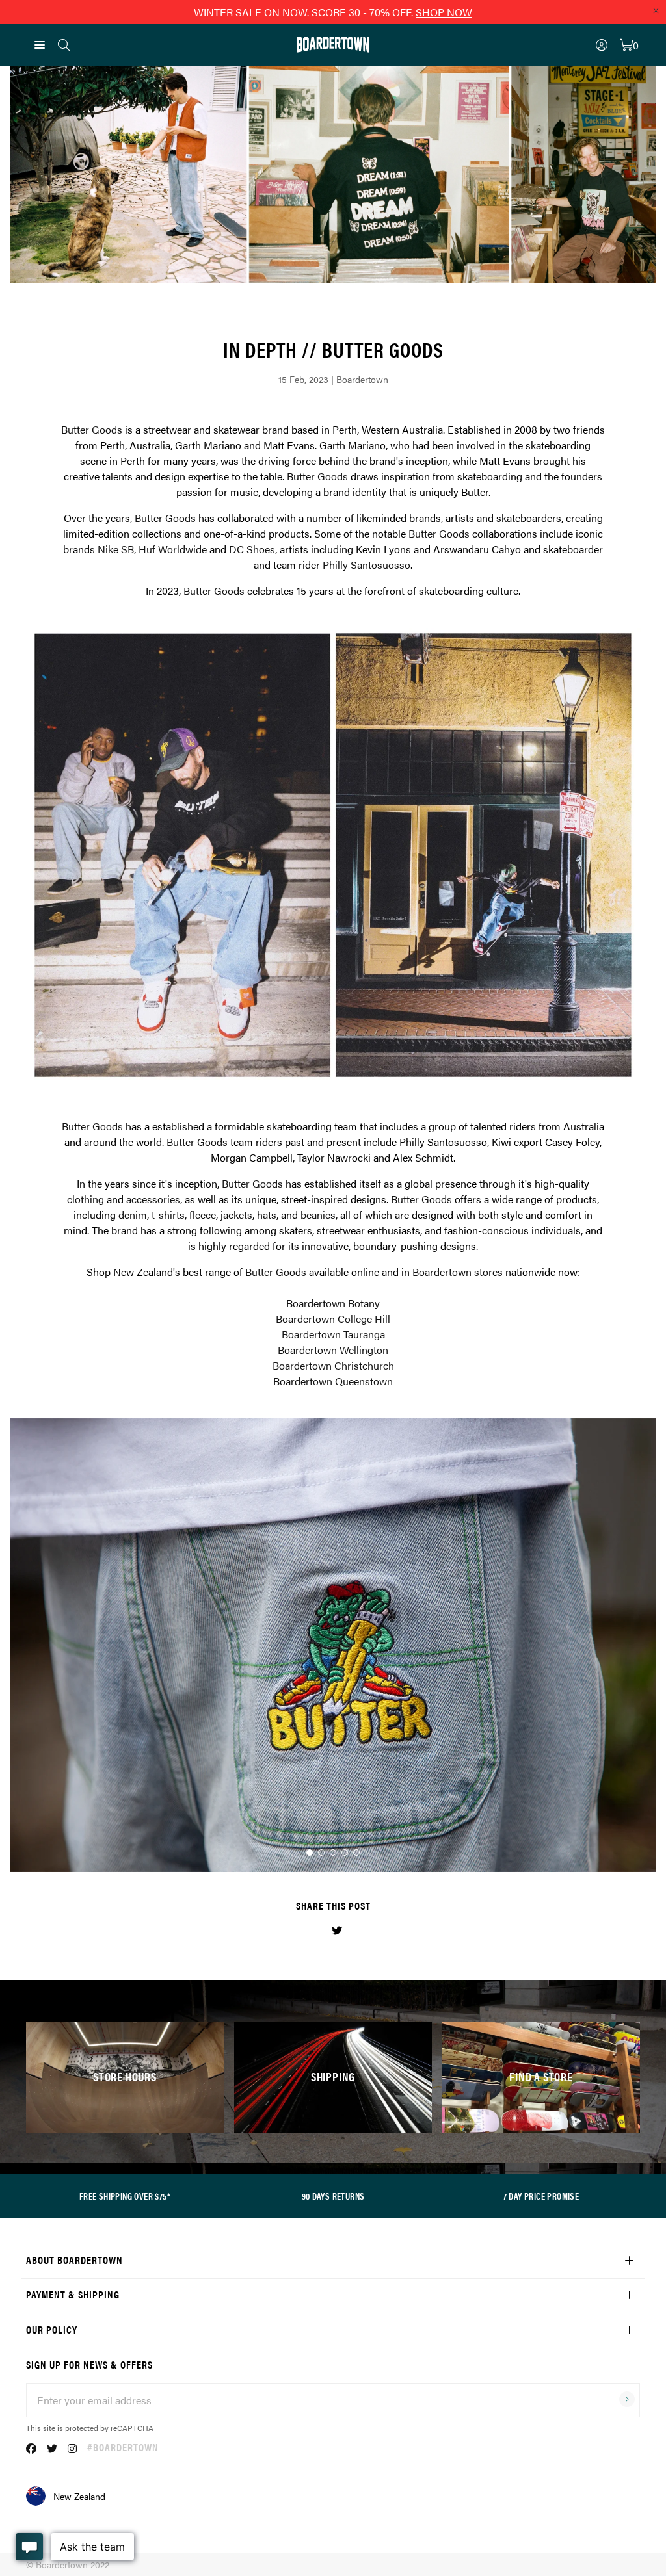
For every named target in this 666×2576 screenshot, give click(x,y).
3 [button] (333, 1853)
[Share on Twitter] (337, 1930)
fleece (203, 1215)
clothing (86, 1199)
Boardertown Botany (333, 1303)
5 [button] (356, 1853)
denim (133, 1215)
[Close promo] (656, 10)
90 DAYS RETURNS (333, 2196)
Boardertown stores (458, 1272)
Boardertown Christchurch (333, 1365)
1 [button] (310, 1853)
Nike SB (116, 549)
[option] (333, 855)
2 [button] (321, 1853)
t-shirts (168, 1215)
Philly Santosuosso (366, 565)
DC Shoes (252, 549)
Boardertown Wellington (333, 1350)
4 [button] (345, 1853)
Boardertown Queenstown (333, 1381)
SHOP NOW (444, 12)
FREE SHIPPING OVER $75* (125, 2196)
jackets (236, 1215)
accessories (153, 1199)
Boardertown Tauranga (333, 1334)
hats (267, 1215)
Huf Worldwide (173, 549)
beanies (318, 1215)
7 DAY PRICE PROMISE (541, 2196)
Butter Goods (92, 429)
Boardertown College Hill (333, 1319)
